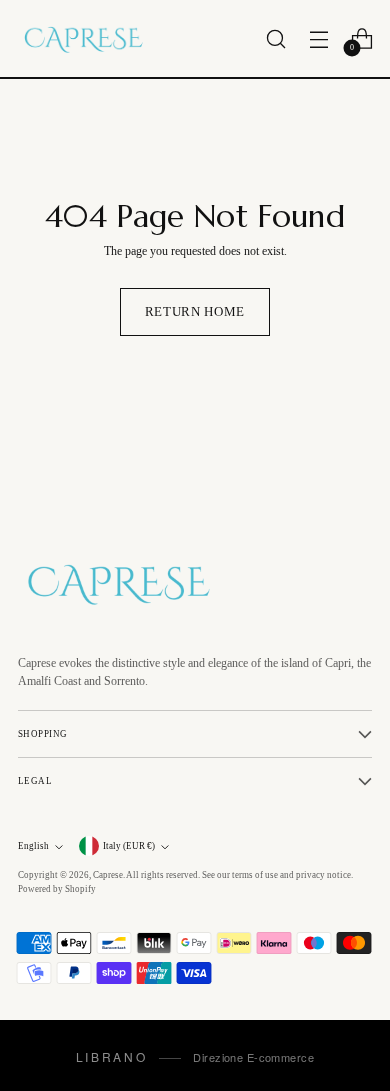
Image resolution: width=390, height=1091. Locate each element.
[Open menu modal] (318, 38)
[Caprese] (83, 38)
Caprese (108, 875)
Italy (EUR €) (129, 846)
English (33, 846)
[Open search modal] (275, 38)
